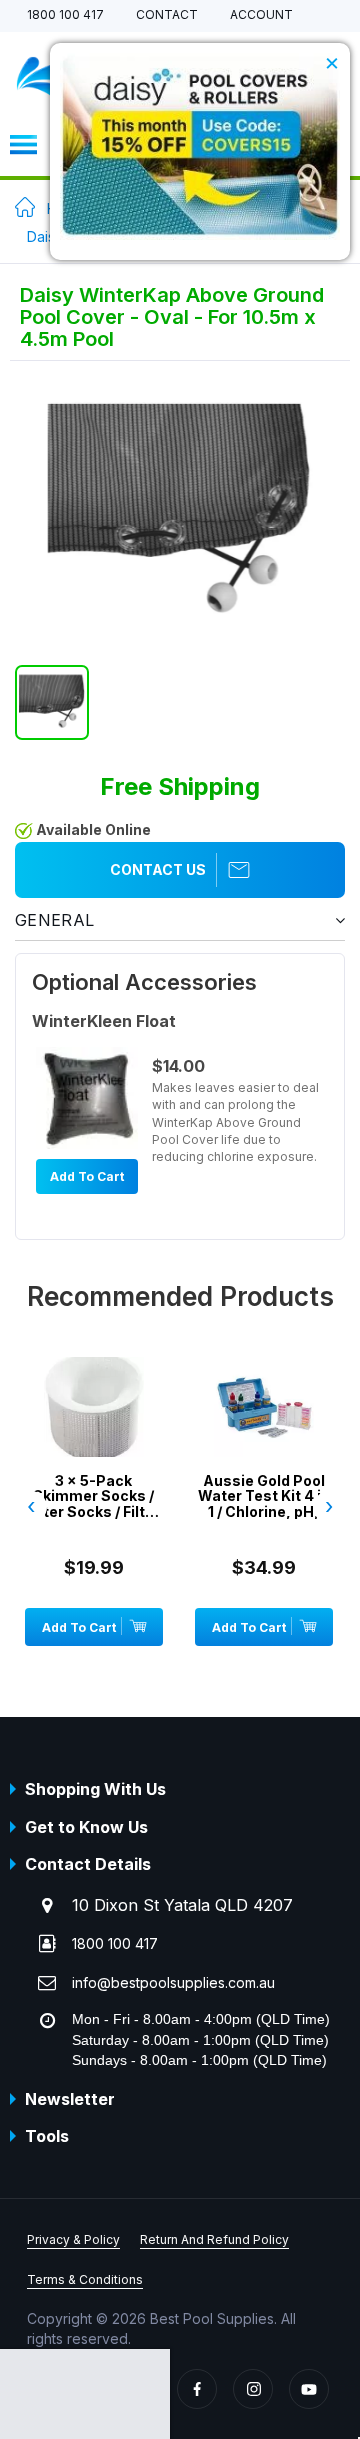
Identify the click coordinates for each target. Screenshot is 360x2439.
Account (261, 15)
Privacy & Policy (73, 2239)
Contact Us (158, 869)
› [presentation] (329, 1506)
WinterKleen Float (104, 1021)
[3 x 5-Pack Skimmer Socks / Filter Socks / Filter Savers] (94, 1437)
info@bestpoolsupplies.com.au (173, 1982)
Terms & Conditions (85, 2279)
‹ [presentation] (31, 1506)
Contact (167, 15)
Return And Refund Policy (214, 2239)
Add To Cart (87, 1176)
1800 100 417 (65, 15)
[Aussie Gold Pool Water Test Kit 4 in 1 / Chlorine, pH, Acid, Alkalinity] (264, 1437)
